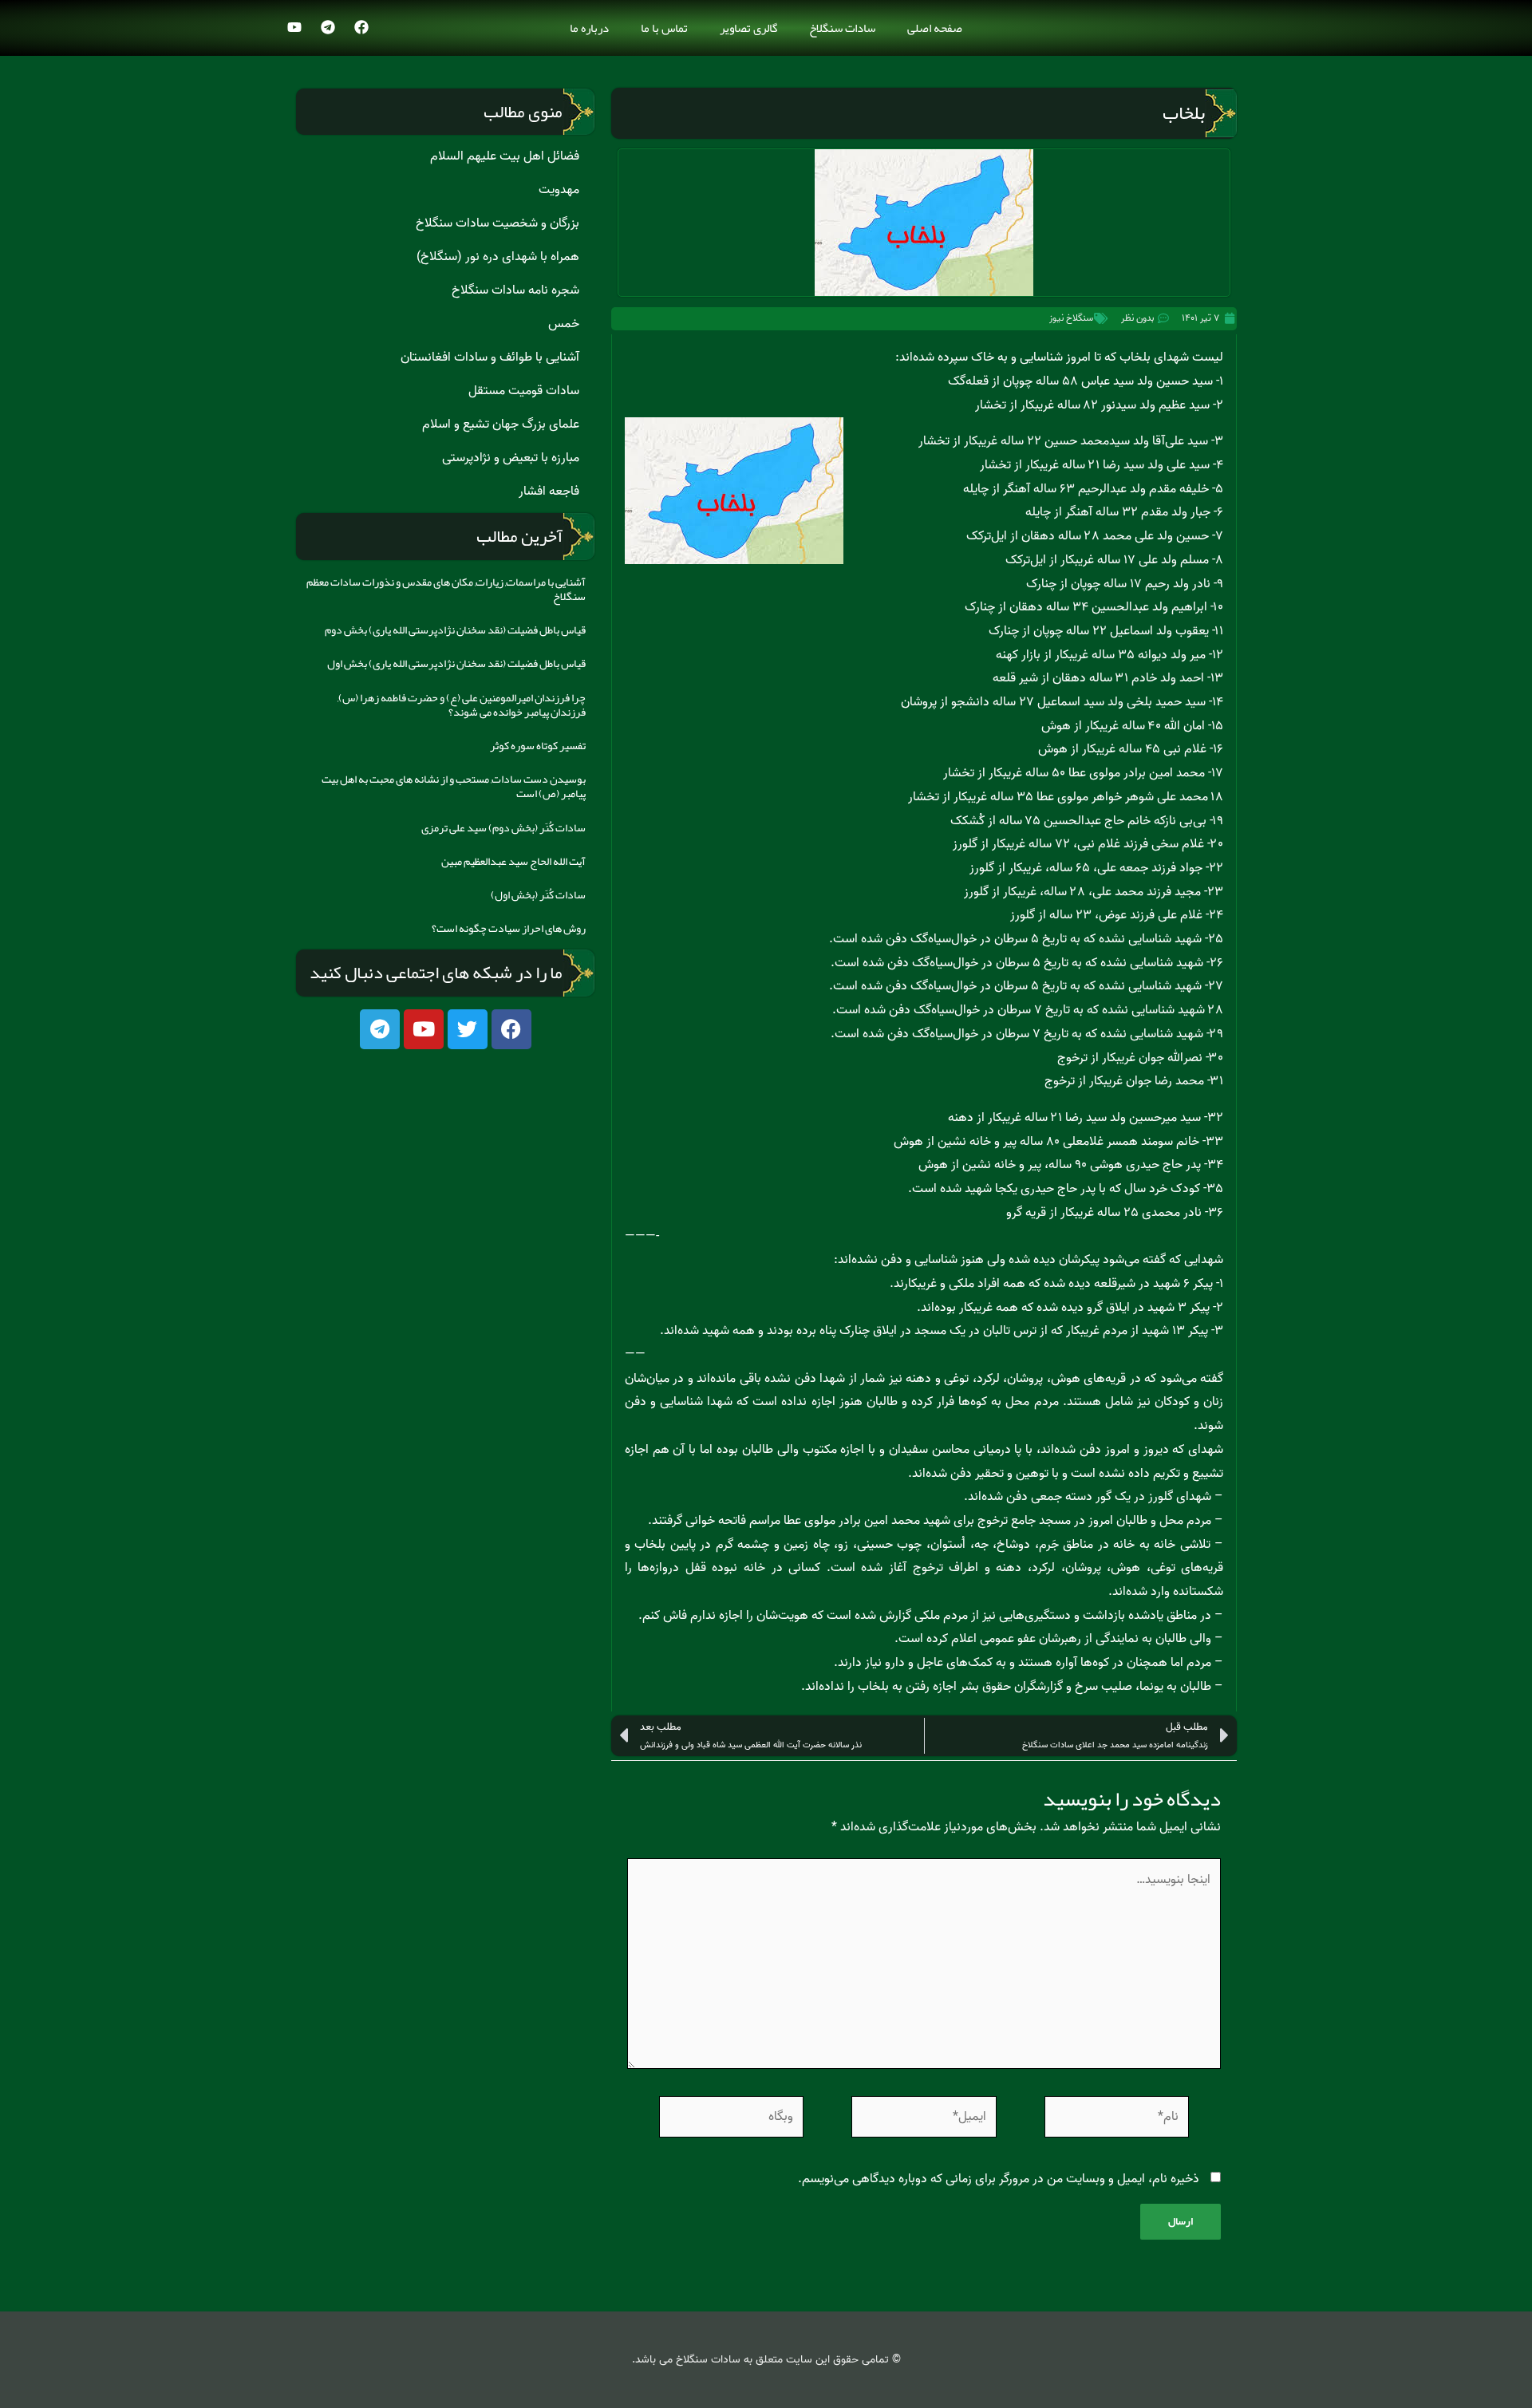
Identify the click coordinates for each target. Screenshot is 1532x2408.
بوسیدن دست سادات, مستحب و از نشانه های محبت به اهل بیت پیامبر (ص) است (454, 786)
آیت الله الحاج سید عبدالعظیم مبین (513, 861)
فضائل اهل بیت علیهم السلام (505, 156)
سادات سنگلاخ (842, 28)
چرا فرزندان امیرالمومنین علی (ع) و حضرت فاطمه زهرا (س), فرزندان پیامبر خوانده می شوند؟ (462, 705)
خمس (564, 324)
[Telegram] (328, 27)
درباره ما (589, 28)
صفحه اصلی (935, 28)
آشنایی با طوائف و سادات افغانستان (490, 357)
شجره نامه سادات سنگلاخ (515, 290)
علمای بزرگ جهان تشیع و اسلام (501, 424)
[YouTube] (294, 27)
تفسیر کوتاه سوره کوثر (538, 745)
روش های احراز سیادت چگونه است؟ (509, 928)
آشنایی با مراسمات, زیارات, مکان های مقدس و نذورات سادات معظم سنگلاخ (446, 589)
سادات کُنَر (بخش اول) (538, 894)
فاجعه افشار (549, 491)
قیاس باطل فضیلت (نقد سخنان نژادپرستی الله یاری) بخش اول (456, 663)
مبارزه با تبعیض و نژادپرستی (511, 458)
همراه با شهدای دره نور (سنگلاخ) (498, 257)
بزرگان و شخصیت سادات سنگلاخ (498, 223)
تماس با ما (664, 28)
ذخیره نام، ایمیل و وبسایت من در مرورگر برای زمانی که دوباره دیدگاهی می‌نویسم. (999, 2179)
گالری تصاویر (748, 28)
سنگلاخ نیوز (1071, 318)
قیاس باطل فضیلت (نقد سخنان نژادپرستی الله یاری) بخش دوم (455, 630)
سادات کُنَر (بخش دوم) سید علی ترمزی (503, 827)
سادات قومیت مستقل (524, 391)
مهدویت (559, 190)
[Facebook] (361, 27)
